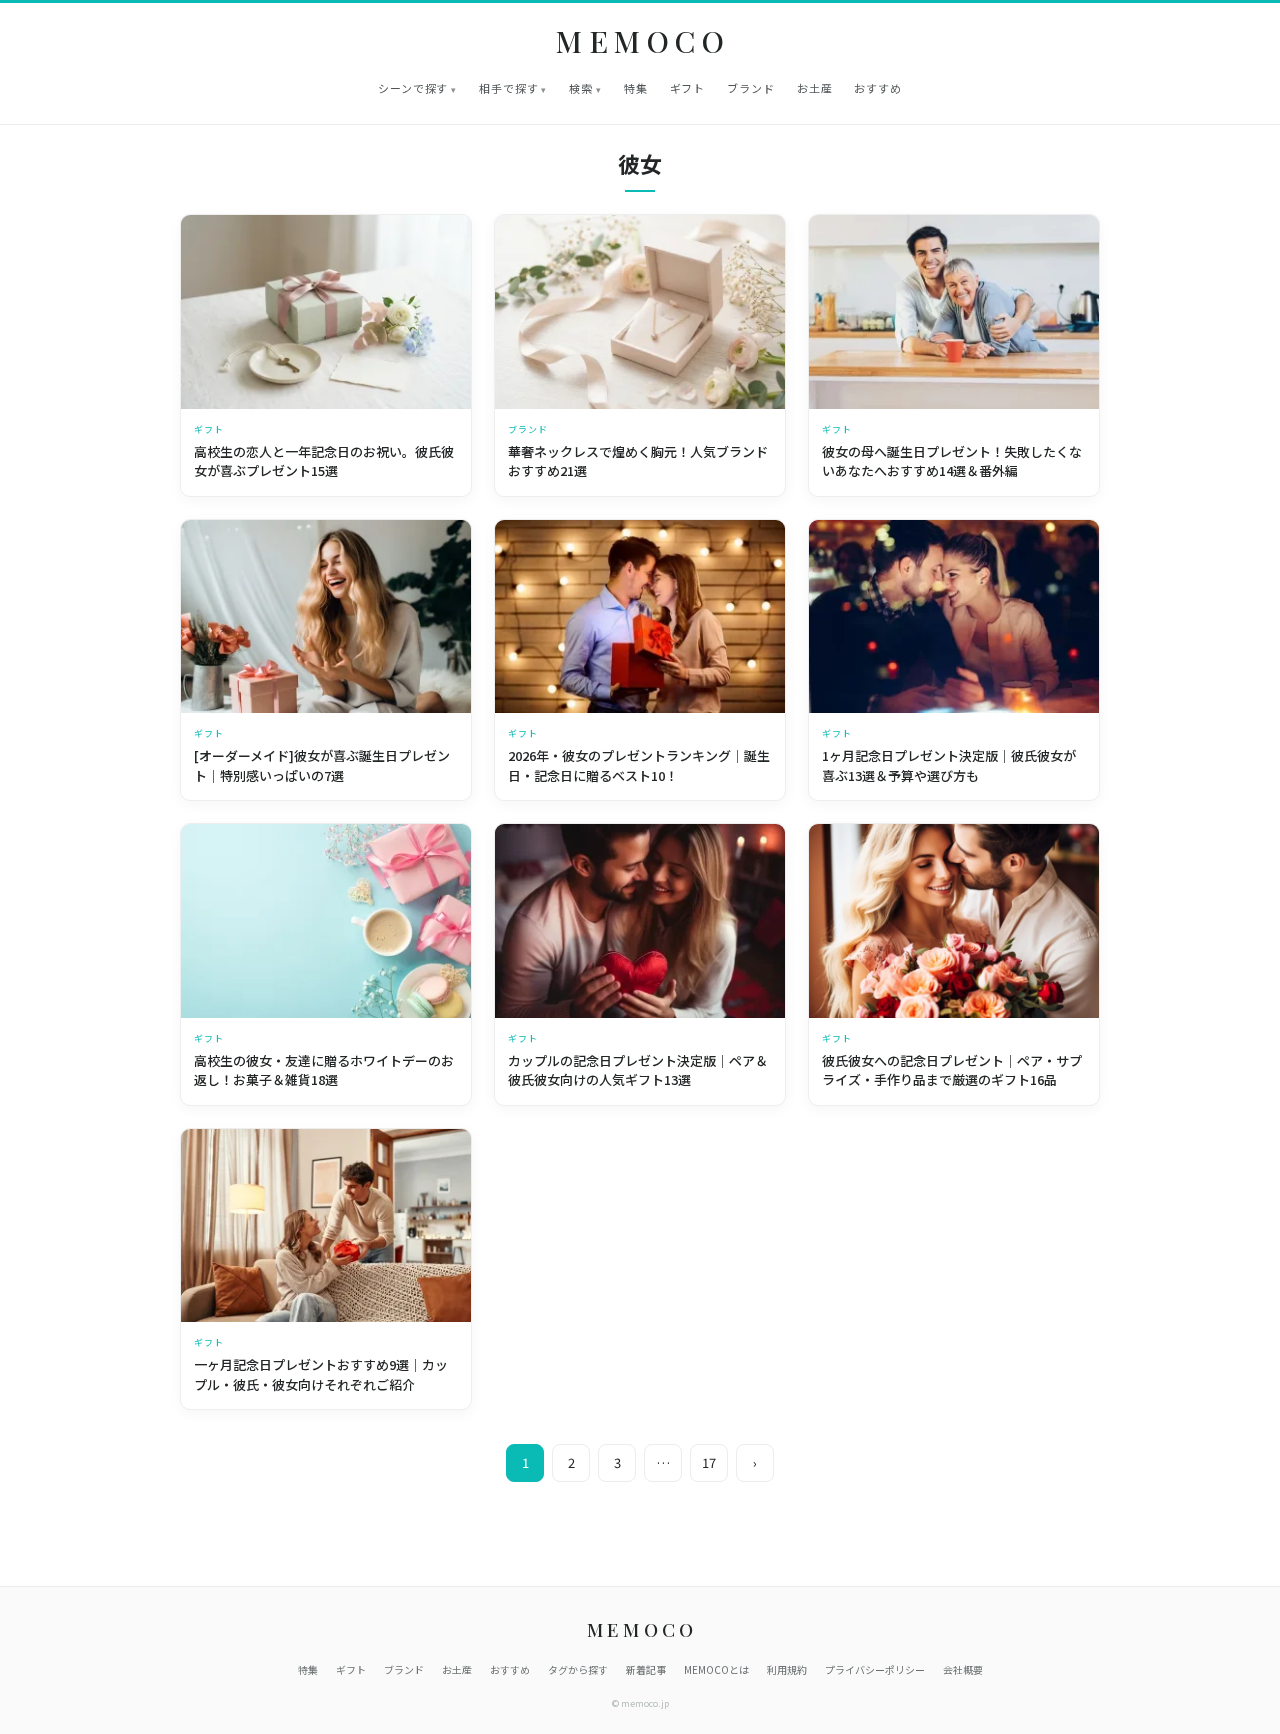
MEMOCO (643, 41)
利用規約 (787, 1669)
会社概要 (963, 1669)
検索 (581, 88)
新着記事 (646, 1669)
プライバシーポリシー (875, 1669)
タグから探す (578, 1669)
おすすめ (878, 88)
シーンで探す (413, 88)
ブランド (751, 88)
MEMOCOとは (716, 1669)
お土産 (815, 88)
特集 (636, 88)
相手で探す (508, 88)
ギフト (688, 88)
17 (709, 1462)
